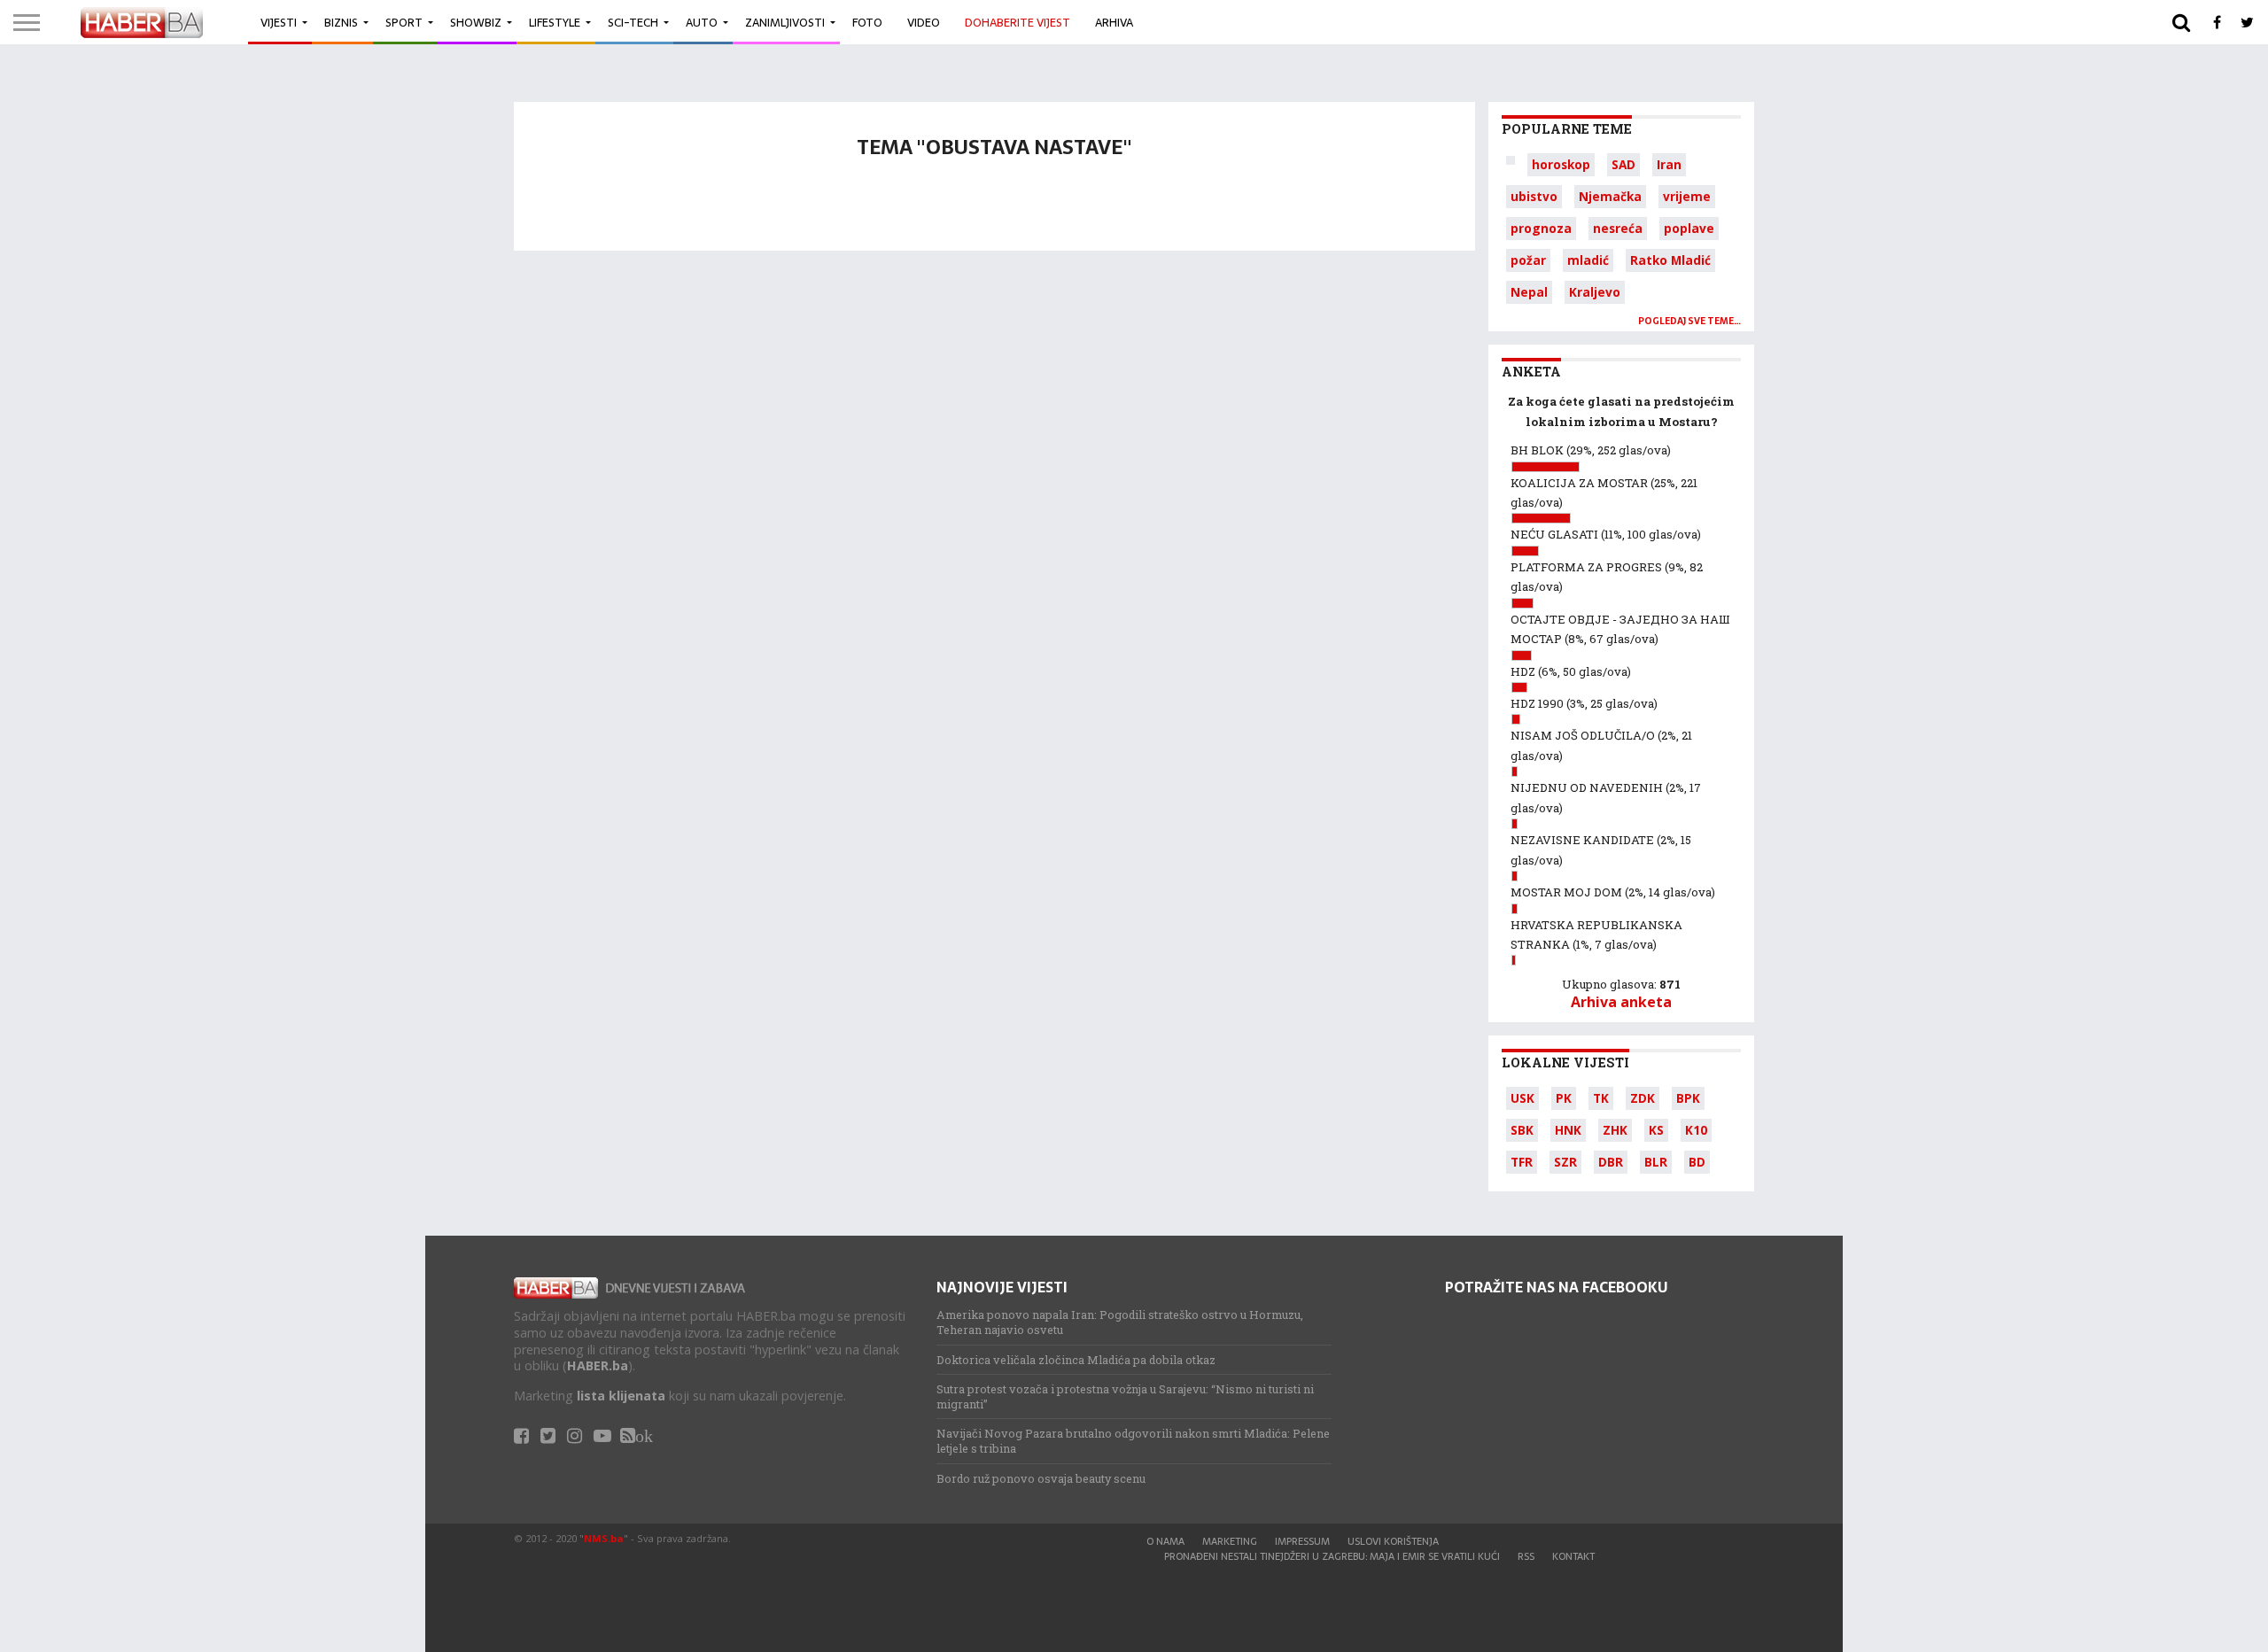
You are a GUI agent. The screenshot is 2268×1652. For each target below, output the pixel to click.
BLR (1656, 1162)
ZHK (1615, 1130)
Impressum (1302, 1541)
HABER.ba (598, 1365)
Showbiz (476, 23)
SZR (1565, 1162)
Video (924, 23)
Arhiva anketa (1621, 1002)
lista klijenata (621, 1396)
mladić (1588, 260)
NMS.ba (604, 1538)
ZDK (1643, 1098)
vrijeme (1687, 196)
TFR (1522, 1162)
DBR (1611, 1162)
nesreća (1618, 228)
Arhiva (1114, 23)
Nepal (1529, 292)
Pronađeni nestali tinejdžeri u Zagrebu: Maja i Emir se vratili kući (1332, 1556)
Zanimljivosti (785, 23)
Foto (867, 23)
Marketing (1230, 1541)
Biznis (341, 23)
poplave (1689, 228)
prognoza (1541, 228)
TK (1601, 1098)
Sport (404, 23)
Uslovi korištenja (1393, 1541)
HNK (1568, 1130)
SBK (1522, 1130)
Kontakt (1573, 1556)
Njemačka (1610, 196)
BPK (1688, 1098)
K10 (1696, 1130)
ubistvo (1534, 196)
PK (1564, 1098)
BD (1697, 1162)
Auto (702, 23)
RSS (1526, 1556)
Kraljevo (1595, 292)
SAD (1623, 164)
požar (1528, 260)
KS (1656, 1130)
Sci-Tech (633, 23)
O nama (1165, 1541)
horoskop (1561, 164)
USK (1522, 1098)
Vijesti (279, 23)
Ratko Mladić (1670, 260)
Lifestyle (555, 23)
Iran (1669, 164)
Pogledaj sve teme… (1689, 321)
